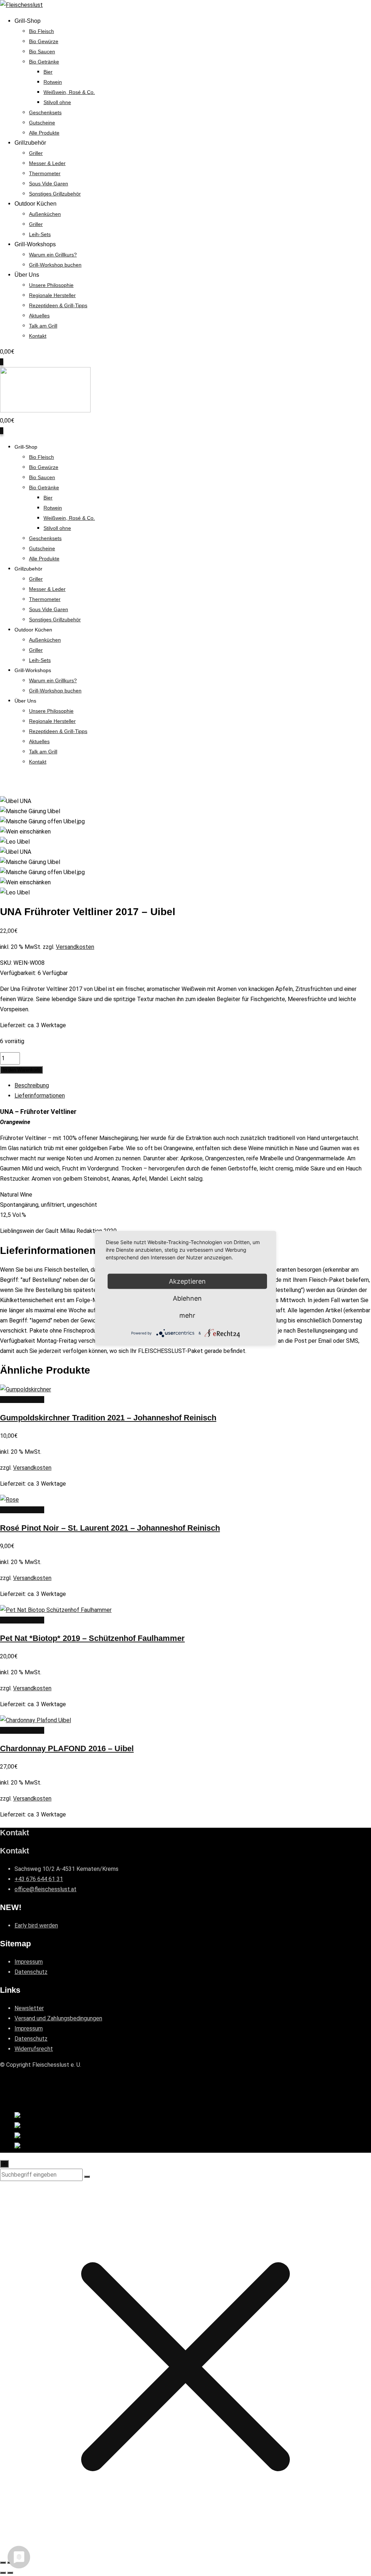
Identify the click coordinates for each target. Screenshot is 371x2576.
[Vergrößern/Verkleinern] (3, 2563)
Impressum (29, 1962)
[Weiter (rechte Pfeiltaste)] (10, 2573)
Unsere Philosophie (51, 285)
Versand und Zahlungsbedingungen (58, 2018)
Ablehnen (187, 1298)
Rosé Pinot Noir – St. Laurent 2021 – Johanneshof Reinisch (110, 1528)
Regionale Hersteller (52, 295)
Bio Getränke (44, 62)
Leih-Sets (40, 234)
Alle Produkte (44, 133)
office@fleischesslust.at (45, 1889)
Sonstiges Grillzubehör (55, 194)
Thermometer (45, 173)
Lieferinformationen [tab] (40, 1096)
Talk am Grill (43, 326)
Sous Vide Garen (49, 184)
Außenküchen (45, 214)
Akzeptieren (187, 1281)
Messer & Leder (47, 163)
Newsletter (29, 2008)
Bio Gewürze (44, 41)
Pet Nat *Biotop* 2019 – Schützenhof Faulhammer (92, 1638)
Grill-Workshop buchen (55, 265)
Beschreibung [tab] (32, 1085)
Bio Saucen (42, 52)
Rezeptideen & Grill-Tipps (58, 305)
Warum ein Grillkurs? (53, 255)
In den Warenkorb (21, 1070)
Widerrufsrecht (34, 2049)
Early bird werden (36, 1925)
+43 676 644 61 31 (39, 1879)
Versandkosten (75, 947)
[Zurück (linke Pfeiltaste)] (3, 2573)
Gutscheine (42, 123)
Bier (48, 72)
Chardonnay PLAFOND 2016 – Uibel (67, 1748)
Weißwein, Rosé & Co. (69, 92)
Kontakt (38, 336)
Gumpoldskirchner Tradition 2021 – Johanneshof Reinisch (108, 1418)
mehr (187, 1315)
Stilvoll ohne (57, 102)
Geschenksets (45, 112)
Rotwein (53, 82)
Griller (36, 153)
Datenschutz (31, 1972)
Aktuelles (39, 316)
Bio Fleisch (41, 31)
